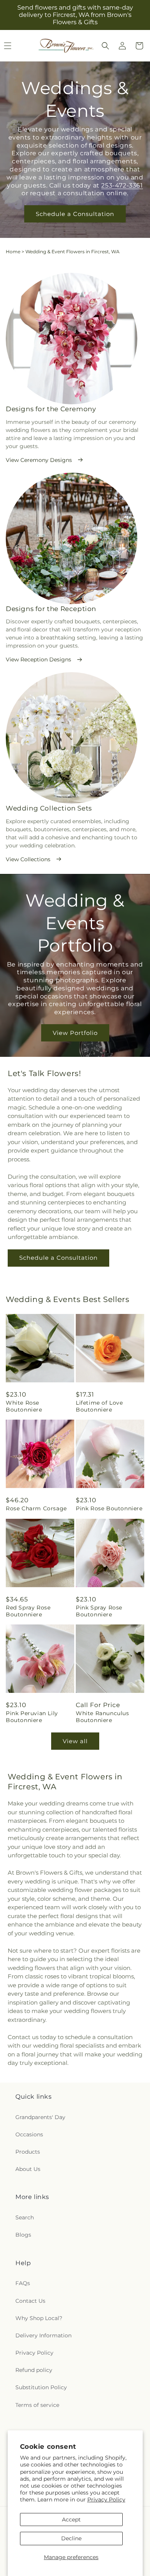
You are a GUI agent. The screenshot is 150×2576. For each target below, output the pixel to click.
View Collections (28, 859)
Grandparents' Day (40, 2117)
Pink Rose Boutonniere (109, 1508)
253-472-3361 (122, 185)
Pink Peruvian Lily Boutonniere (32, 1717)
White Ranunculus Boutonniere (102, 1717)
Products (28, 2152)
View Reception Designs (38, 659)
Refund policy (34, 2370)
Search (25, 2217)
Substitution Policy (41, 2387)
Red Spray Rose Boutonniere (28, 1611)
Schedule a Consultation (75, 214)
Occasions (29, 2134)
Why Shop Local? (39, 2318)
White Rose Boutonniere (24, 1406)
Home (13, 252)
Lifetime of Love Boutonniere (99, 1406)
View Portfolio (75, 1032)
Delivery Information (43, 2335)
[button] (105, 46)
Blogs (23, 2235)
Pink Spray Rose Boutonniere (99, 1611)
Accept (71, 2520)
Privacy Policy (106, 2500)
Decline (71, 2538)
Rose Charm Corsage (36, 1508)
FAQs (23, 2283)
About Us (28, 2169)
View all (75, 1741)
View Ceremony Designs (39, 460)
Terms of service (37, 2405)
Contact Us (30, 2301)
